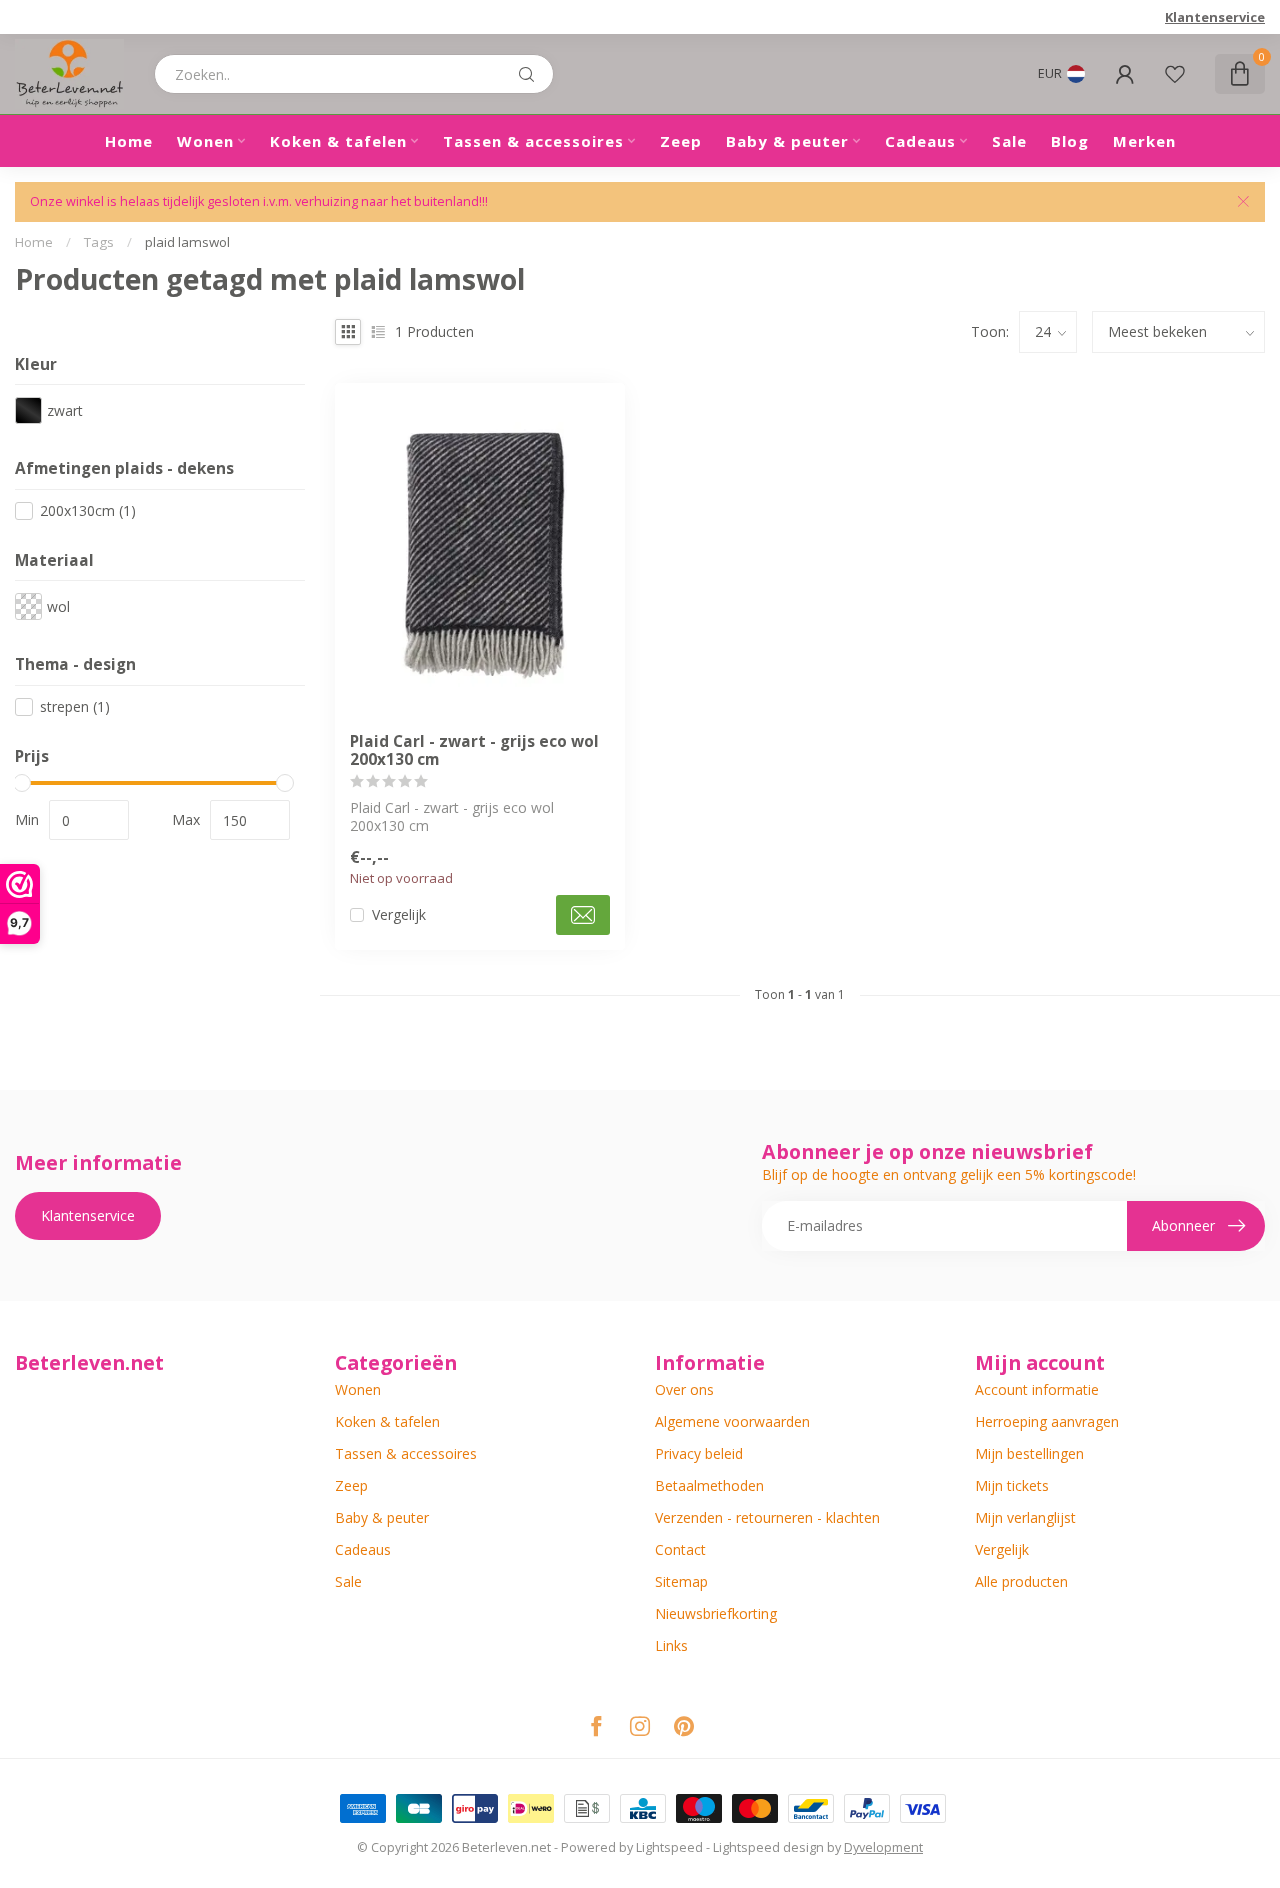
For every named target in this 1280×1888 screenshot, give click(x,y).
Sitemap (681, 1581)
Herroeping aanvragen (1047, 1421)
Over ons (684, 1389)
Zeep (681, 141)
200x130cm (88, 510)
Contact (680, 1549)
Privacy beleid (699, 1453)
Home (129, 141)
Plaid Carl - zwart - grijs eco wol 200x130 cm (474, 751)
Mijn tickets (1012, 1485)
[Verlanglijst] (1175, 74)
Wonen (205, 141)
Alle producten (1021, 1581)
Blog (1070, 141)
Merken (1144, 141)
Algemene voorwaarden (732, 1421)
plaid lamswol (187, 242)
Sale (1009, 141)
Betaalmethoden (709, 1485)
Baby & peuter (787, 141)
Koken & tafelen (338, 141)
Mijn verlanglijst (1025, 1517)
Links (671, 1645)
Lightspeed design (768, 1847)
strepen (75, 706)
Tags (99, 242)
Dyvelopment (883, 1847)
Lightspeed (669, 1847)
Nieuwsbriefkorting (716, 1613)
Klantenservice (1215, 17)
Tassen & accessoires (533, 141)
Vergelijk (399, 914)
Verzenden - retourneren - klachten (767, 1517)
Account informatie (1037, 1389)
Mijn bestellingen (1029, 1453)
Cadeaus (920, 141)
